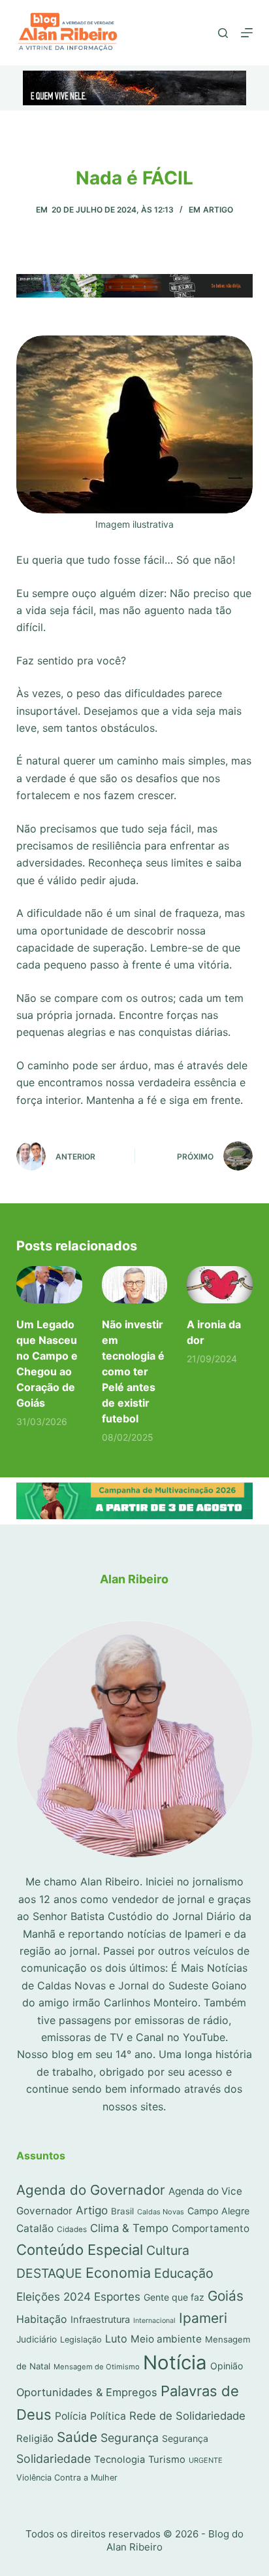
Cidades (72, 2229)
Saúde (77, 2437)
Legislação (81, 2340)
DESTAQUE (49, 2273)
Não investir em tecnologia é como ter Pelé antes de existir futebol (133, 1371)
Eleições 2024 (54, 2296)
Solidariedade (54, 2459)
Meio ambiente (166, 2339)
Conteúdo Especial (80, 2250)
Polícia (71, 2416)
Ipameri (203, 2318)
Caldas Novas (161, 2212)
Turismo (167, 2460)
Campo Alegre (218, 2211)
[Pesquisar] (223, 33)
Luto (116, 2339)
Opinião (227, 2366)
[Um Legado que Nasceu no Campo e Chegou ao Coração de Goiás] (49, 1285)
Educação (184, 2273)
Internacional (154, 2321)
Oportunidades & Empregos (87, 2392)
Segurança (130, 2438)
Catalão (35, 2228)
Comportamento (211, 2228)
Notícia (175, 2362)
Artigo (218, 210)
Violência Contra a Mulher (67, 2478)
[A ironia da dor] (220, 1285)
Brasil (122, 2211)
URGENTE (206, 2460)
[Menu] (247, 33)
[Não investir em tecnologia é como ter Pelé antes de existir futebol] (135, 1285)
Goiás (226, 2296)
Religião (35, 2439)
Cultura (168, 2250)
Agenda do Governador (91, 2190)
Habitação (42, 2319)
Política (108, 2416)
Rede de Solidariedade (187, 2416)
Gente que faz (174, 2297)
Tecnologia (119, 2460)
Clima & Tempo (129, 2228)
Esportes (117, 2296)
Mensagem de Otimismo (97, 2367)
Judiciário (37, 2339)
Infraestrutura (100, 2320)
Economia (118, 2273)
